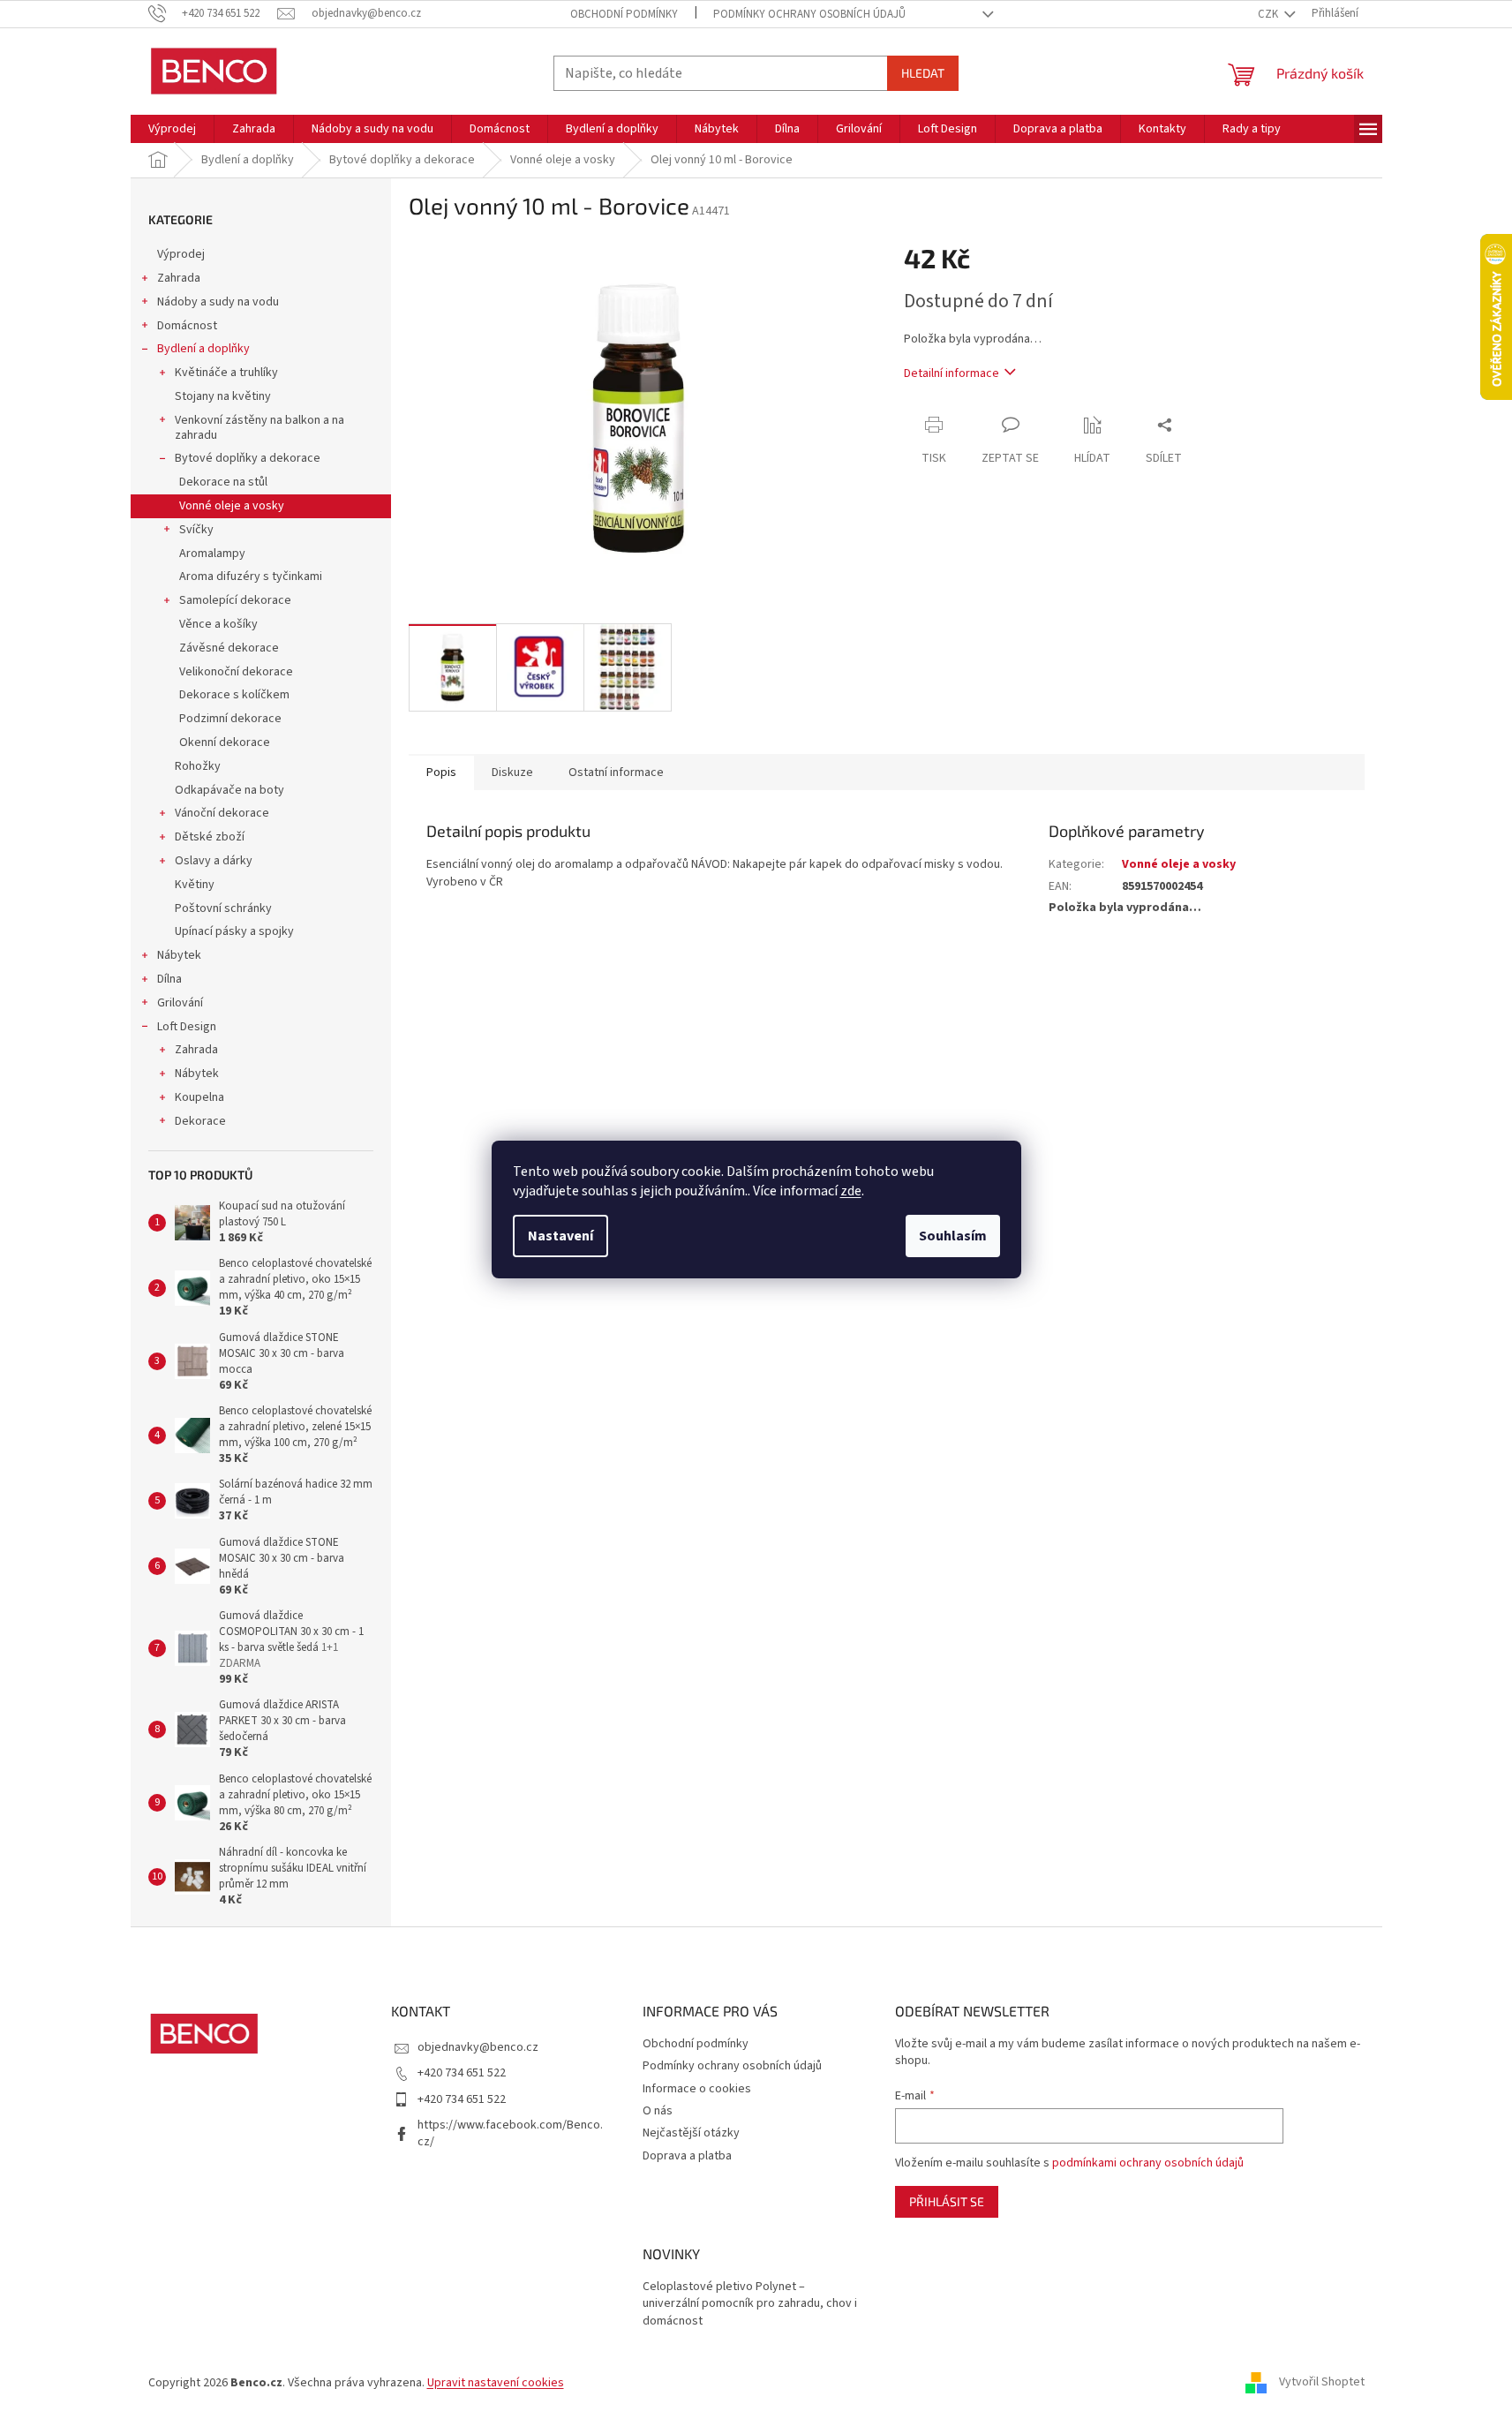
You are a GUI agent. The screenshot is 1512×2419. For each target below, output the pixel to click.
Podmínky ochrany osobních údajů (809, 14)
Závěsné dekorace (229, 648)
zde (851, 1191)
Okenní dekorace (225, 742)
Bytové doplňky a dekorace (248, 458)
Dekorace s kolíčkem (234, 695)
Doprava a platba (687, 2156)
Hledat (923, 73)
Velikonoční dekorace (236, 672)
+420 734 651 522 (462, 2073)
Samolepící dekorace (235, 600)
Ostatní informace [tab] (616, 772)
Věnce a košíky (218, 624)
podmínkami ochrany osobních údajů (1148, 2163)
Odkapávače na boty (229, 790)
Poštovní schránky (223, 908)
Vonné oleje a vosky (232, 506)
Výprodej (181, 254)
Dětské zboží (210, 837)
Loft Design (187, 1027)
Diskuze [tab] (512, 772)
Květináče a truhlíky (226, 373)
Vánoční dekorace (222, 813)
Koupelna (199, 1097)
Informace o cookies (697, 2089)
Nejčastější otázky (691, 2133)
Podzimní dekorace (230, 719)
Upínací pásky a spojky (234, 931)
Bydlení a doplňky (203, 349)
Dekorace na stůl (223, 482)
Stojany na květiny (223, 396)
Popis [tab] (441, 772)
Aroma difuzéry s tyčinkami (251, 576)
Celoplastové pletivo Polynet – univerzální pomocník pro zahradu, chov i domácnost (750, 2304)
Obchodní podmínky (624, 14)
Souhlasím (953, 1236)
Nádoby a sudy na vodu (218, 302)
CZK (1269, 14)
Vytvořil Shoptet (1322, 2383)
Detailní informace (952, 373)
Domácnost (187, 326)
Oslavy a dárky (214, 861)
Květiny (195, 885)
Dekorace (200, 1121)
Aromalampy (212, 554)
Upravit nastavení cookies (496, 2383)
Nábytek (179, 955)
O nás (658, 2111)
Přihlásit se (947, 2201)
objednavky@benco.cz (478, 2047)
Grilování (180, 1003)
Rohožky (198, 766)
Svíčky (196, 530)
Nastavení (560, 1236)
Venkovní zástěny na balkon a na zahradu (260, 428)
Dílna (169, 979)
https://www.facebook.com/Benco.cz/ (510, 2133)
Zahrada (179, 278)
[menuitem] (172, 129)
